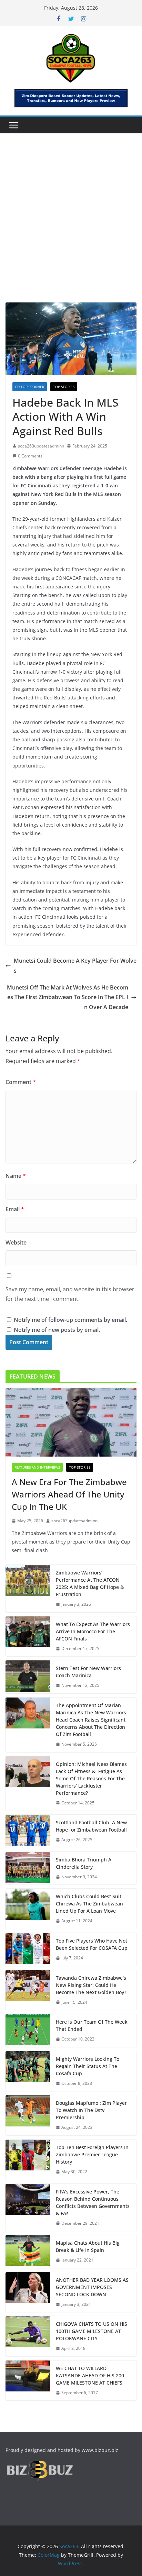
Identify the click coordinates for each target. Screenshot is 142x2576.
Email (15, 1209)
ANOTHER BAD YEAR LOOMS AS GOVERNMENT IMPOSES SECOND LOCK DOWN (92, 2287)
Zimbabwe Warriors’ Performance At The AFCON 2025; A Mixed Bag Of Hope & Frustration (90, 1583)
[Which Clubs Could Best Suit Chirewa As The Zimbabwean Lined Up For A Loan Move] (28, 1909)
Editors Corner (30, 387)
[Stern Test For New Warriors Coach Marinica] (28, 1677)
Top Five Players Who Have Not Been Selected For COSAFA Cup (92, 1944)
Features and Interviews (37, 1467)
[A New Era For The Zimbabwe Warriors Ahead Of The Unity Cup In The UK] (71, 1422)
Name (16, 1176)
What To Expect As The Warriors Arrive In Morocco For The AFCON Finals (93, 1631)
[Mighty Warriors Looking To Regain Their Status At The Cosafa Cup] (28, 2071)
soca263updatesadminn (41, 446)
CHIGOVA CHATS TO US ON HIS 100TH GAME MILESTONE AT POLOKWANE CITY (92, 2331)
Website (16, 1242)
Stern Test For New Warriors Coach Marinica (89, 1672)
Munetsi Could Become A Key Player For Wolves (75, 966)
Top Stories (64, 387)
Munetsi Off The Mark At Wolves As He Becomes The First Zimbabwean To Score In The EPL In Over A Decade (68, 997)
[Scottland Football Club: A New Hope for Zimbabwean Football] (28, 1831)
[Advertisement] (71, 228)
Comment (21, 1082)
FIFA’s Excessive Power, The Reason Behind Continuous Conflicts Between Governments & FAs (93, 2202)
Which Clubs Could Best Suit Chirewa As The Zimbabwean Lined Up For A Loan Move (89, 1904)
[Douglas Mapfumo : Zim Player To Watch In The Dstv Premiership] (28, 2115)
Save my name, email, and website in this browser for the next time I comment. (70, 1294)
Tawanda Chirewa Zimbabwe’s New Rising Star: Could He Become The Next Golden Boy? (91, 1985)
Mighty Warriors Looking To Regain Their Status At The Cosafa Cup (88, 2066)
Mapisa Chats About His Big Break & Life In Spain (88, 2246)
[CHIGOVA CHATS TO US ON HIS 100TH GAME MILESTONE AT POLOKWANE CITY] (28, 2336)
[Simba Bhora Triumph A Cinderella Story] (28, 1868)
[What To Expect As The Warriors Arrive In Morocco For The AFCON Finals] (28, 1637)
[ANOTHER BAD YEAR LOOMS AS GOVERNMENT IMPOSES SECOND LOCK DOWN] (28, 2292)
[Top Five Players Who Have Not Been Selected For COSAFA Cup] (28, 1949)
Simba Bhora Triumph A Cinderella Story (84, 1863)
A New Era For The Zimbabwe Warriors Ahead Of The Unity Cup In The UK (69, 1494)
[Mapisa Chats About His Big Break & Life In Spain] (28, 2252)
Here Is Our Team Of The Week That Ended (92, 2025)
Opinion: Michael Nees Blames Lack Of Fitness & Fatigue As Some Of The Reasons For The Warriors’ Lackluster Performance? (91, 1778)
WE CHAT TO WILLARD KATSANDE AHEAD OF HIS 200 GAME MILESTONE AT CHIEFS (90, 2375)
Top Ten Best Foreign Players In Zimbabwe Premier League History (92, 2154)
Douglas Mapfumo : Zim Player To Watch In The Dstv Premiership (91, 2110)
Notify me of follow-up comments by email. (70, 1320)
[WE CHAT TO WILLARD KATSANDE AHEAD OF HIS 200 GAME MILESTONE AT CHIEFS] (28, 2381)
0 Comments (30, 456)
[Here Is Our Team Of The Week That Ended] (28, 2031)
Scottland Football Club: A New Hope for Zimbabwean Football (91, 1826)
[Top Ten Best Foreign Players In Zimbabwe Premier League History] (28, 2160)
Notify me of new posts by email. (57, 1330)
